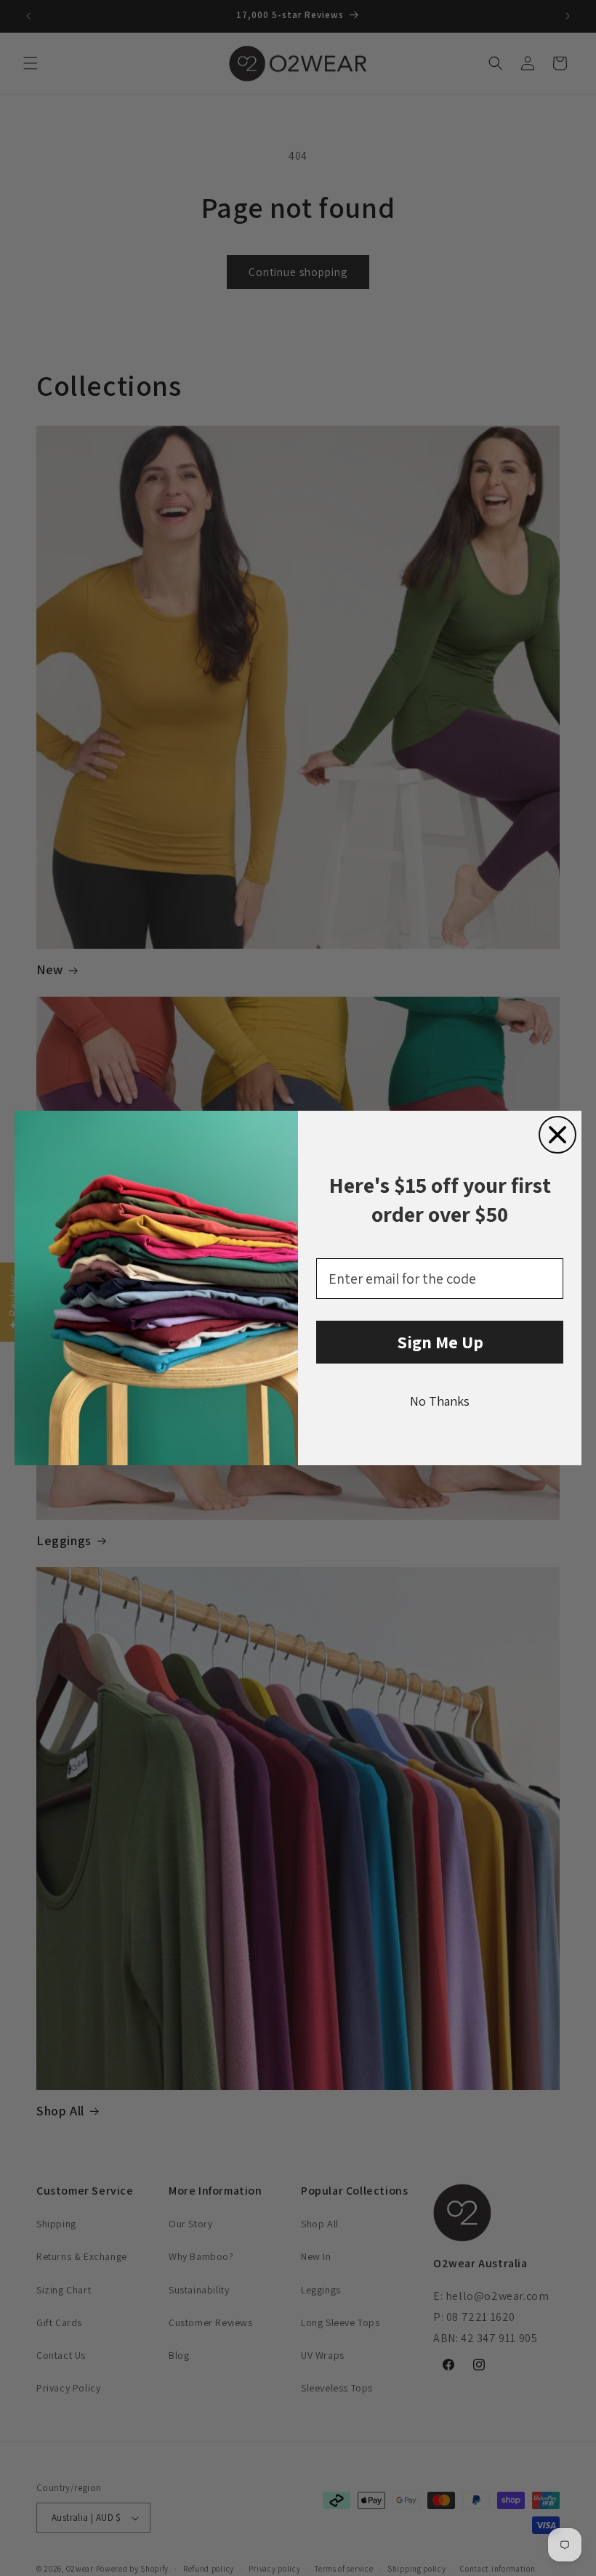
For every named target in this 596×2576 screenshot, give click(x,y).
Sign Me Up (440, 1342)
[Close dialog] (557, 1135)
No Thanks (440, 1401)
